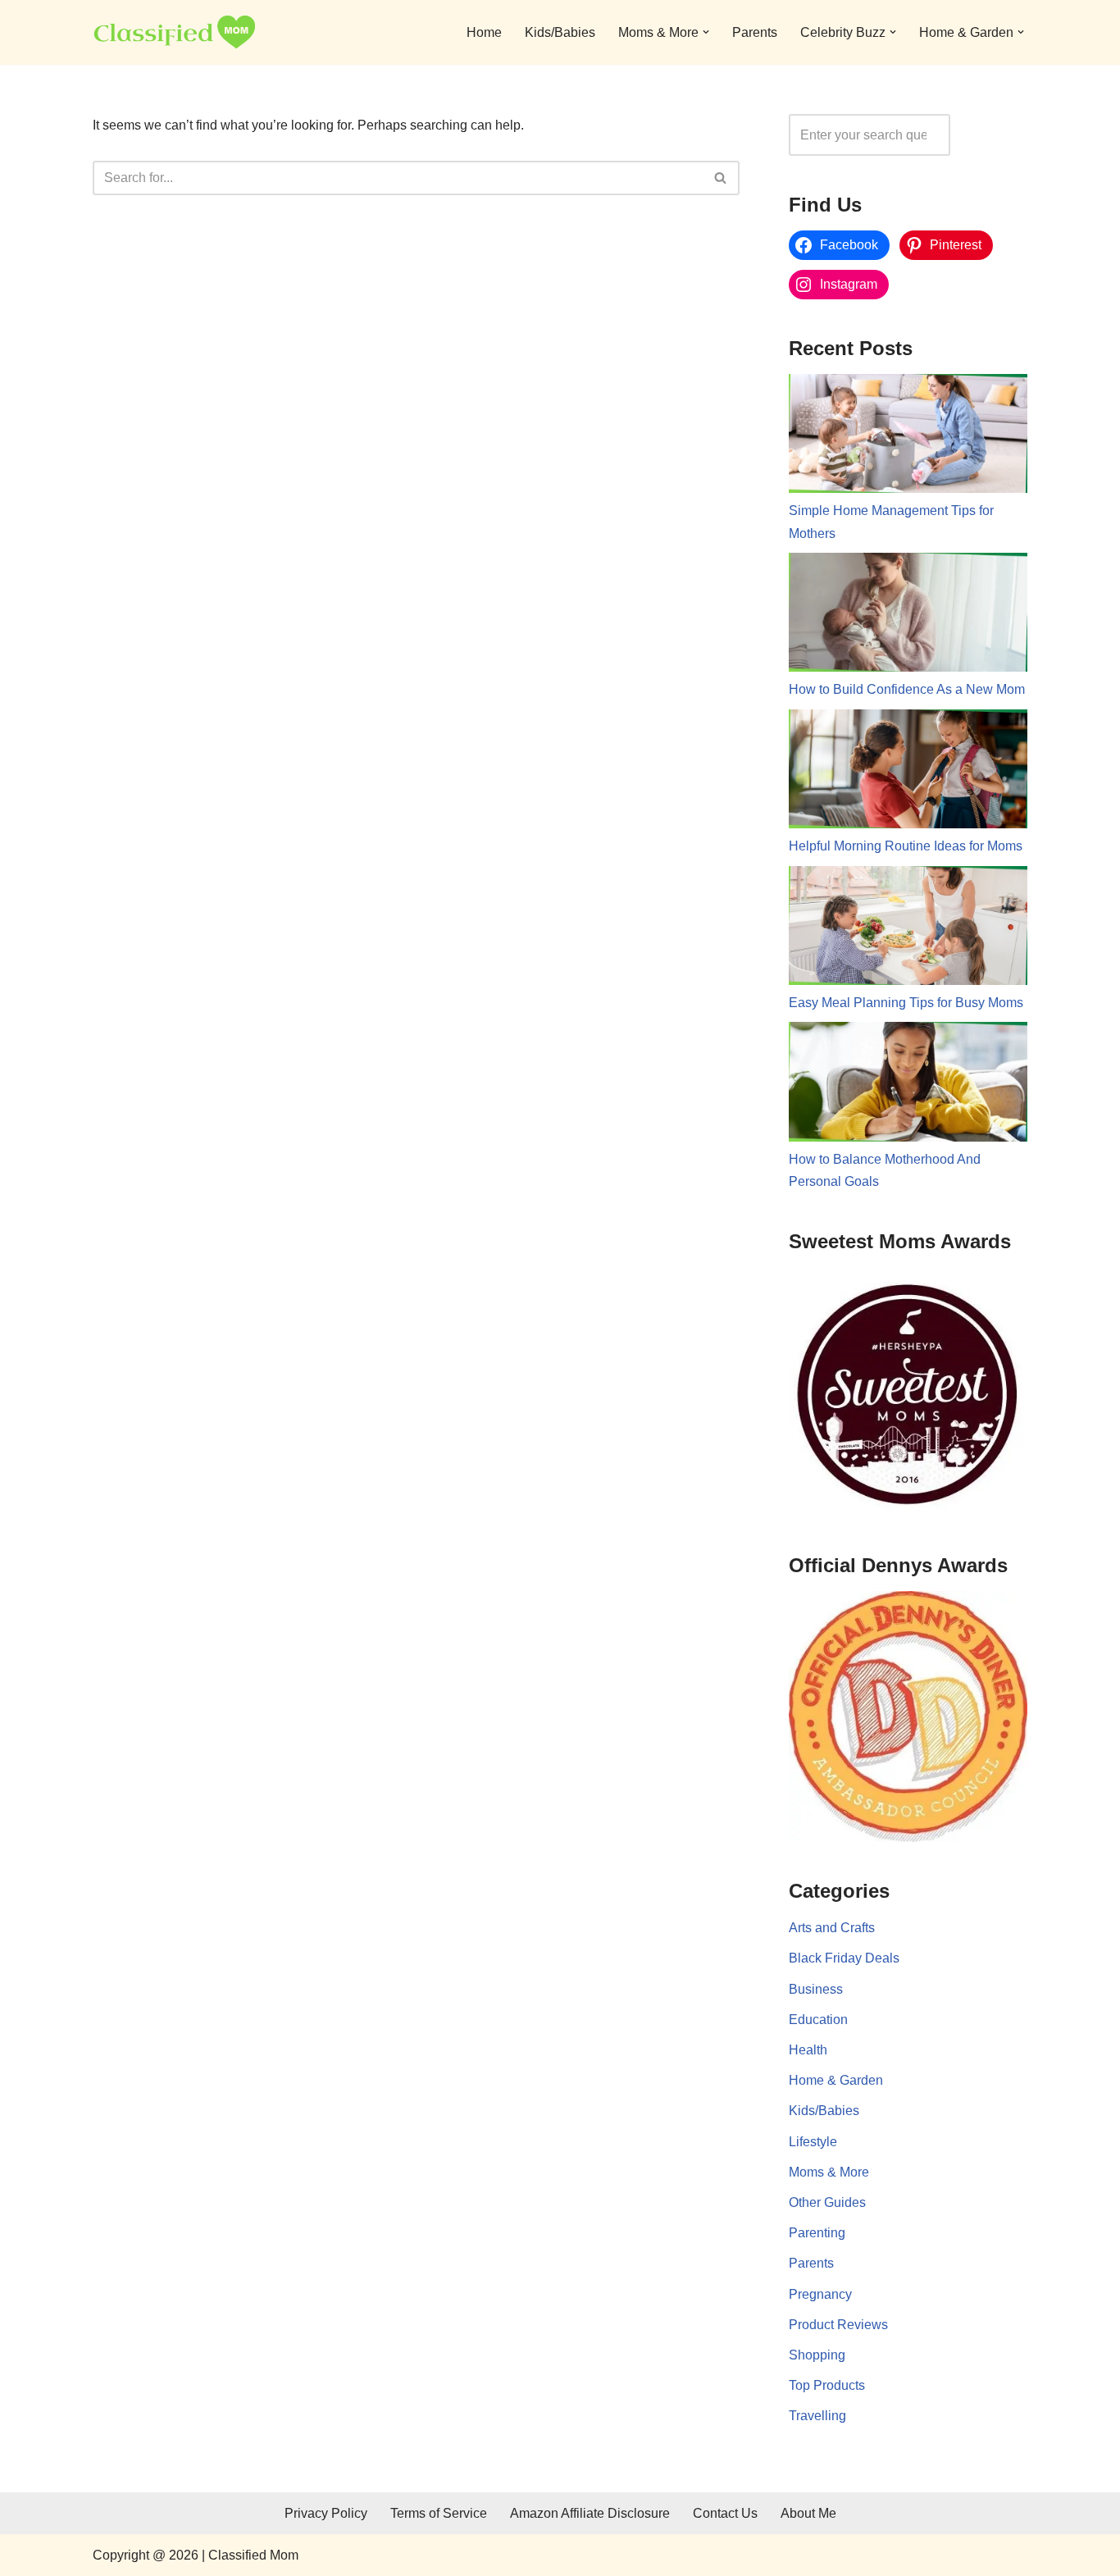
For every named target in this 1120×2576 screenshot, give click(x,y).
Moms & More (829, 2172)
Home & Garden (836, 2080)
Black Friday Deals (844, 1958)
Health (808, 2050)
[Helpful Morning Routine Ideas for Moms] (908, 773)
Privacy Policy (326, 2513)
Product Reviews (838, 2325)
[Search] (721, 178)
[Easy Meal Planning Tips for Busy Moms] (908, 929)
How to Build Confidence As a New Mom (907, 689)
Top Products (827, 2385)
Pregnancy (820, 2294)
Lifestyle (813, 2142)
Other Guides (827, 2202)
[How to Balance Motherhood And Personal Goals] (908, 1085)
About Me (808, 2513)
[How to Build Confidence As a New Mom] (908, 616)
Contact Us (725, 2513)
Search (993, 135)
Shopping (817, 2355)
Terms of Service (439, 2513)
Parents (755, 32)
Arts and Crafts (832, 1928)
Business (816, 1989)
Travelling (817, 2416)
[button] (706, 32)
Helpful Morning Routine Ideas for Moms (906, 846)
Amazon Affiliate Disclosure (590, 2513)
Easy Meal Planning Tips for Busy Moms (906, 1003)
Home (484, 32)
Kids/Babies (560, 32)
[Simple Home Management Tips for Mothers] (908, 437)
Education (818, 2020)
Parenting (817, 2233)
